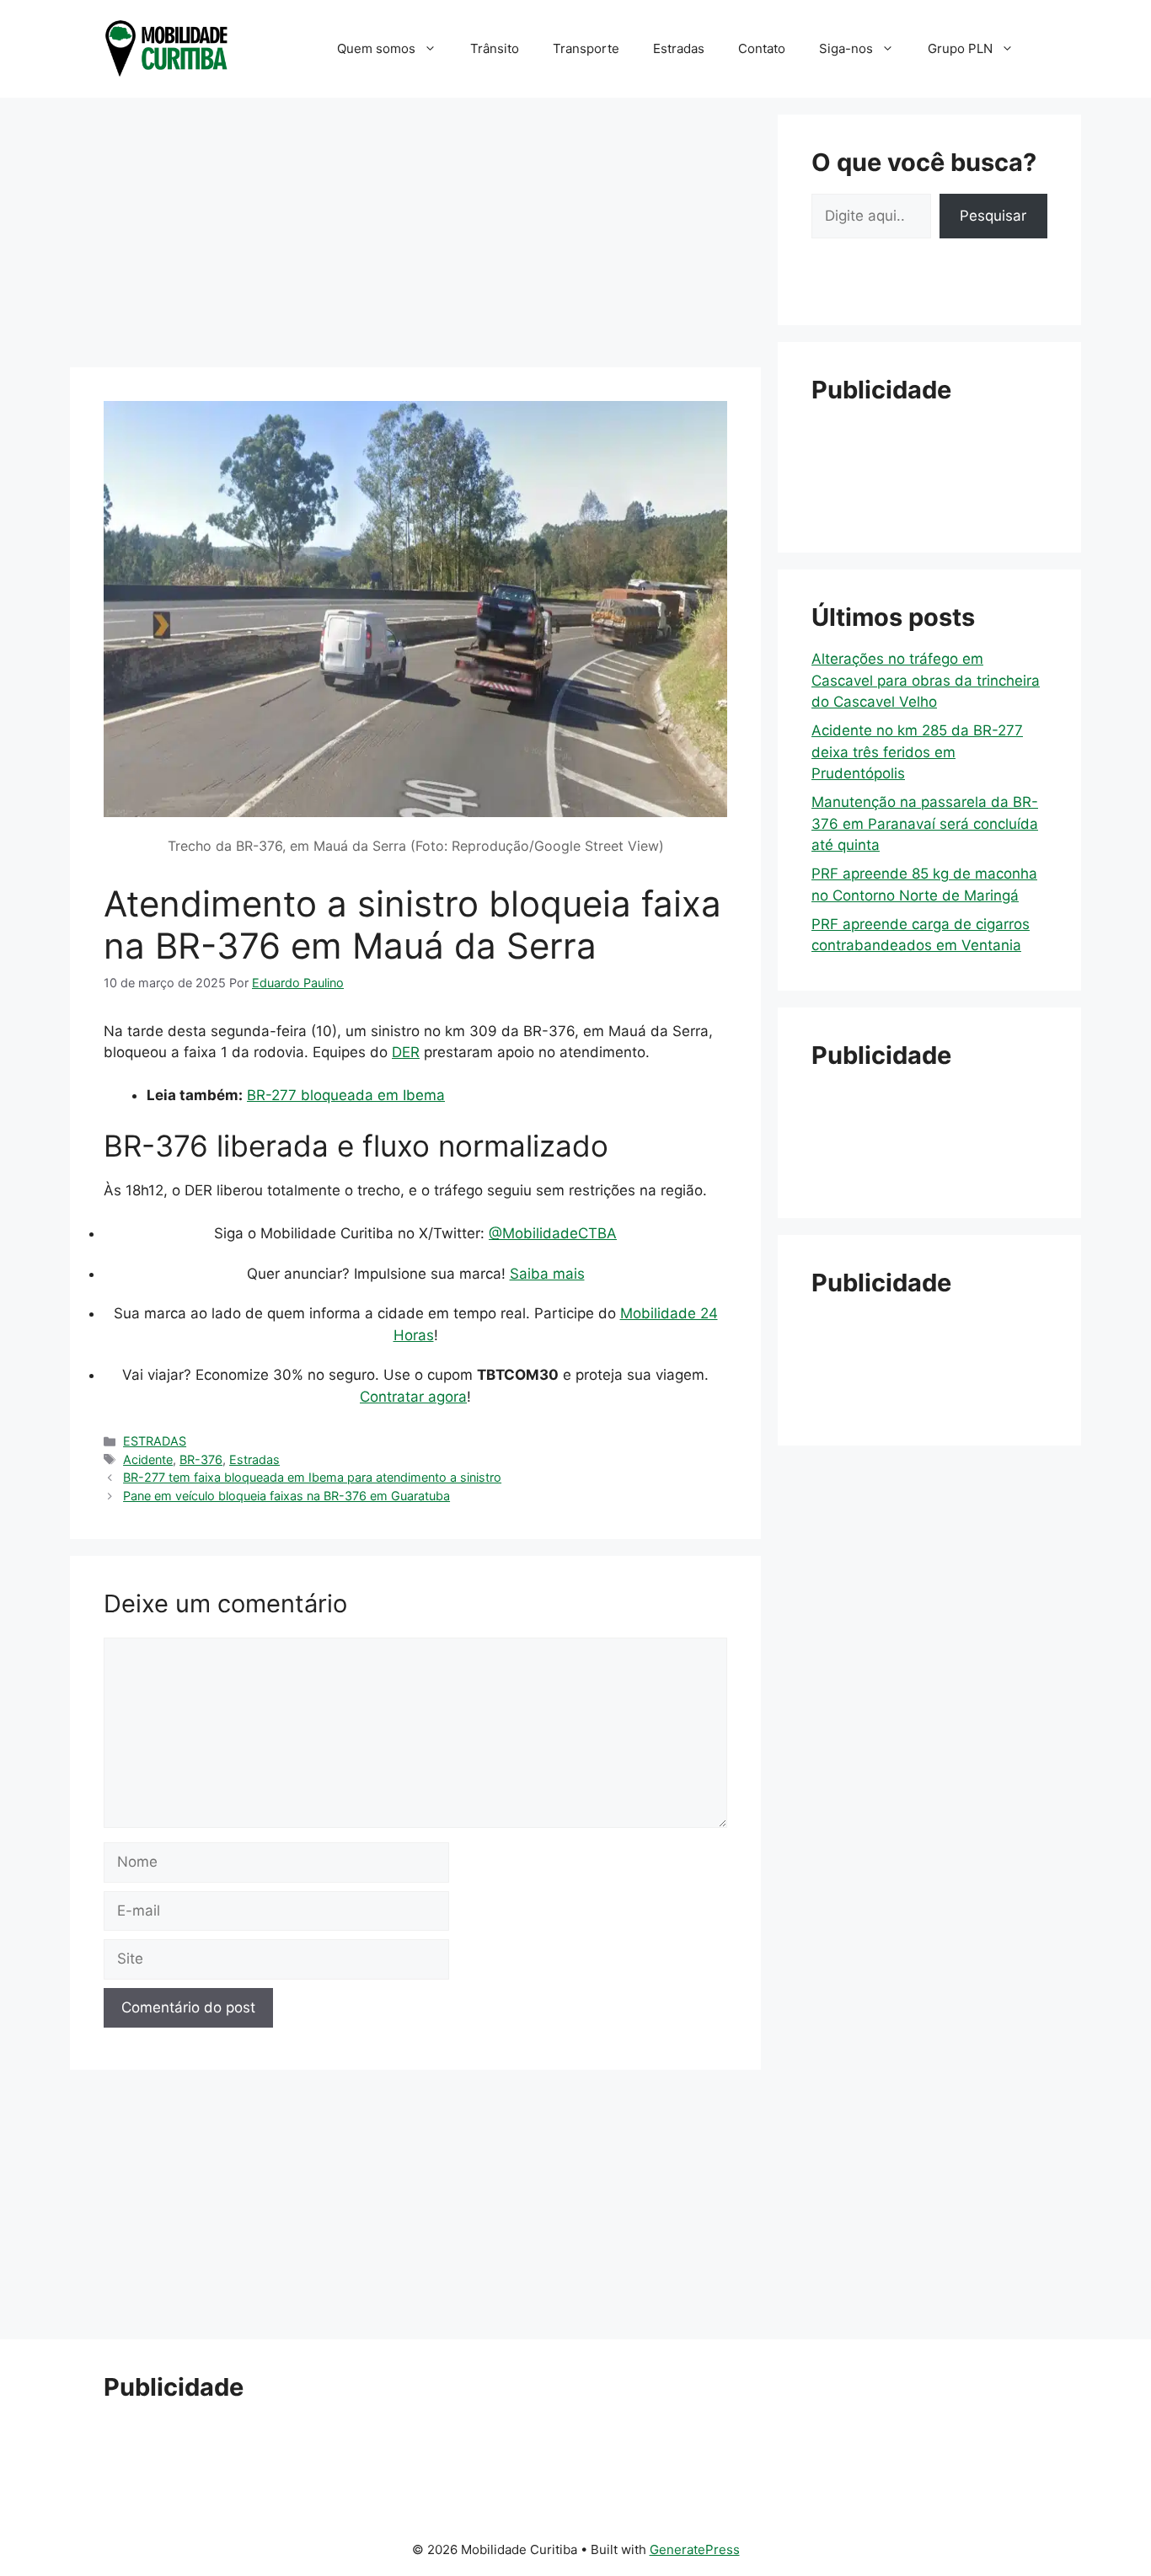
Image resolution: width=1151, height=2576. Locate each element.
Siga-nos (846, 48)
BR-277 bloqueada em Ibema (346, 1095)
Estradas (679, 48)
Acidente (148, 1459)
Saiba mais (547, 1274)
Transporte (586, 48)
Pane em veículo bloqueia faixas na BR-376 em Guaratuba (286, 1496)
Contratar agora (413, 1397)
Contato (762, 48)
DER (406, 1052)
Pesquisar (993, 216)
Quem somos (376, 48)
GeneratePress (695, 2549)
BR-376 (201, 1459)
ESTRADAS (155, 1441)
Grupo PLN (960, 48)
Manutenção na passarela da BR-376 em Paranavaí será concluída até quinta (925, 823)
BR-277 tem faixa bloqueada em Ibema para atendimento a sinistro (312, 1477)
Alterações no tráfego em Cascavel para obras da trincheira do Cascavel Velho (926, 680)
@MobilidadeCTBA (553, 1233)
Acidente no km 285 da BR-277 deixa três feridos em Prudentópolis (917, 752)
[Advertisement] (415, 232)
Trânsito (495, 48)
